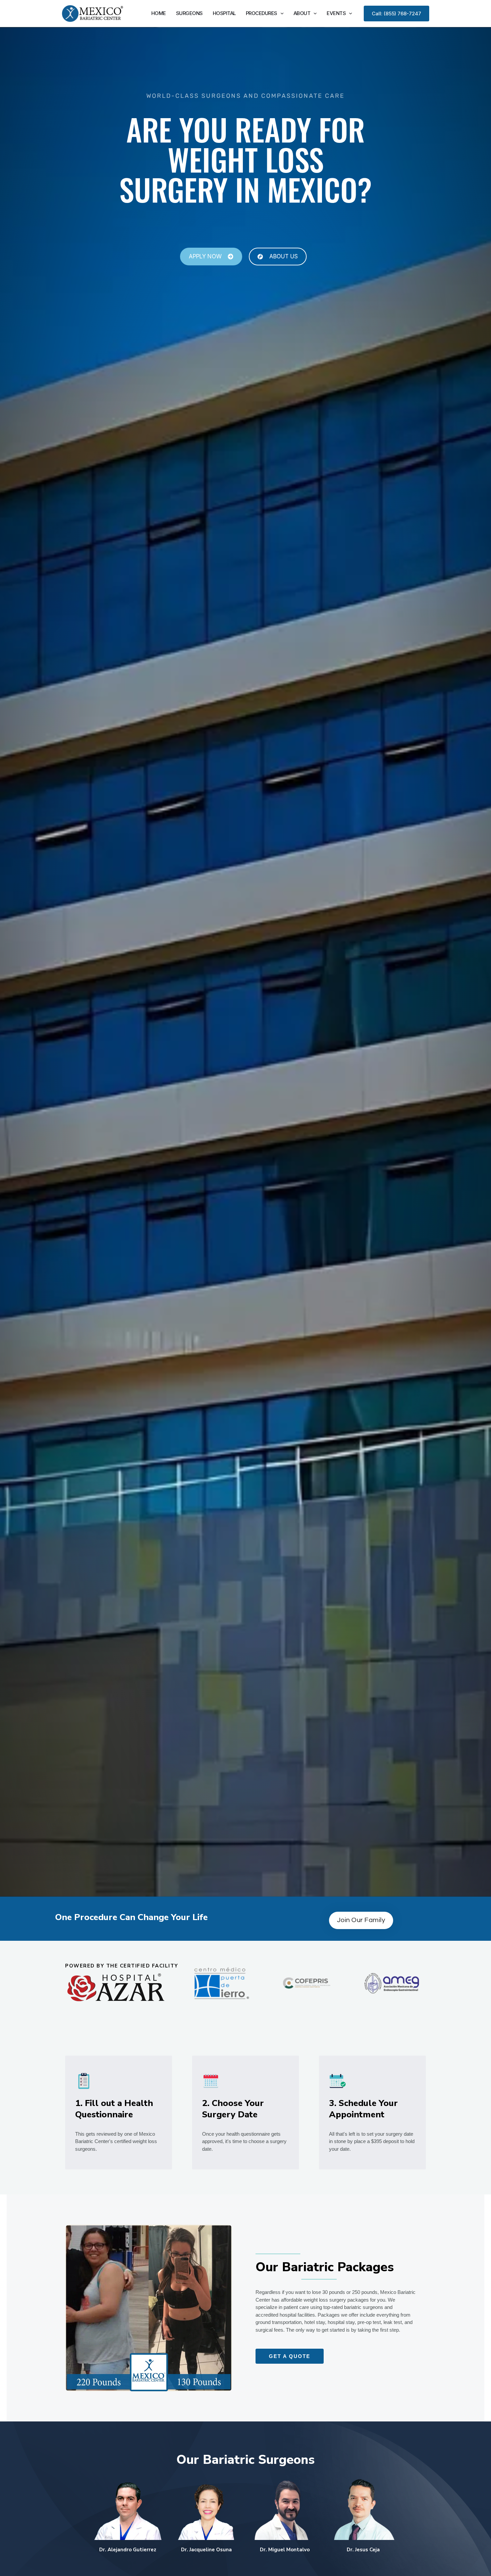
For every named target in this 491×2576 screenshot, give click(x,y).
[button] (280, 13)
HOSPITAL (224, 13)
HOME (159, 13)
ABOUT (302, 13)
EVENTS (336, 13)
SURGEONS (189, 13)
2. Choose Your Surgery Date (233, 2109)
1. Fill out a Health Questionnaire (114, 2109)
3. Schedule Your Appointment (363, 2109)
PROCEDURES (262, 13)
